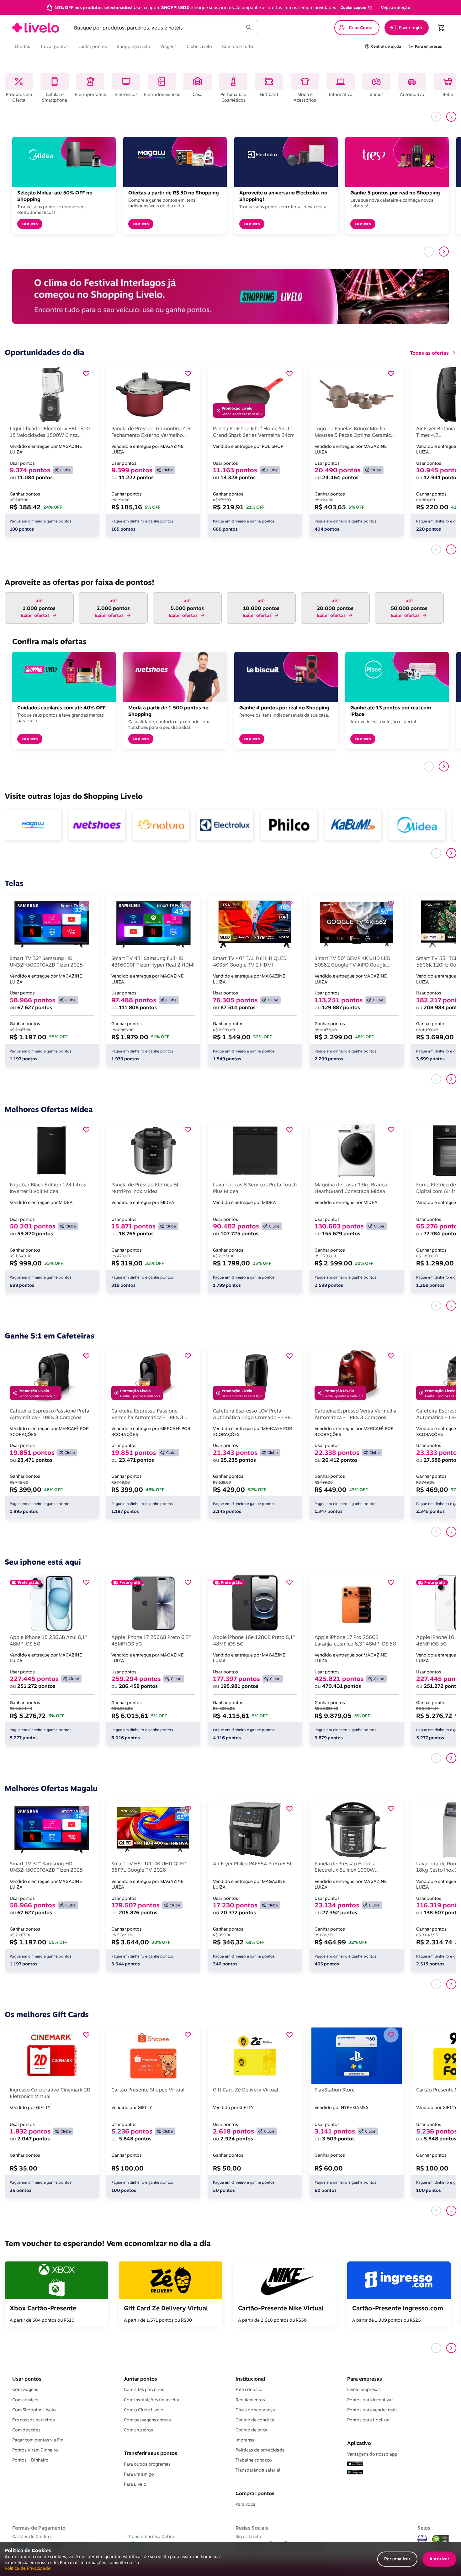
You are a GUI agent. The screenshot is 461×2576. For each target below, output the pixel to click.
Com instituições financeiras (153, 2400)
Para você (245, 2504)
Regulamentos (250, 2400)
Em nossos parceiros (34, 2420)
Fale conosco (249, 2389)
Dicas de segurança (255, 2410)
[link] (36, 28)
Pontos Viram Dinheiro (35, 2450)
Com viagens (25, 2389)
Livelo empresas (364, 2389)
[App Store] (355, 2464)
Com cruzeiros (138, 2430)
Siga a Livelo (248, 2536)
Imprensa (245, 2440)
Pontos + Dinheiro (30, 2460)
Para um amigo (139, 2474)
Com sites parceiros (144, 2389)
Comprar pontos (255, 2493)
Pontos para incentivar (370, 2400)
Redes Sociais (252, 2528)
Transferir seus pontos (151, 2453)
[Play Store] (355, 2473)
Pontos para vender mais (372, 2410)
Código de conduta (255, 2420)
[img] (441, 2539)
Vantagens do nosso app (372, 2454)
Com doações (26, 2430)
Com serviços (26, 2400)
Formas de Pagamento (39, 2528)
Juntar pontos (140, 2379)
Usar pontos (27, 2379)
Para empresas (365, 2379)
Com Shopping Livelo (34, 2410)
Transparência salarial (258, 2470)
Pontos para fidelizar (368, 2420)
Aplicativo (359, 2443)
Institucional (250, 2379)
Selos (424, 2528)
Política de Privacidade (28, 2568)
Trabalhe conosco (254, 2460)
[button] (356, 8)
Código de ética (252, 2430)
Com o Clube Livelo (144, 2410)
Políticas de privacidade (260, 2450)
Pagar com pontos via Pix (38, 2440)
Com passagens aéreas (147, 2420)
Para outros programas (147, 2464)
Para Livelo (135, 2484)
